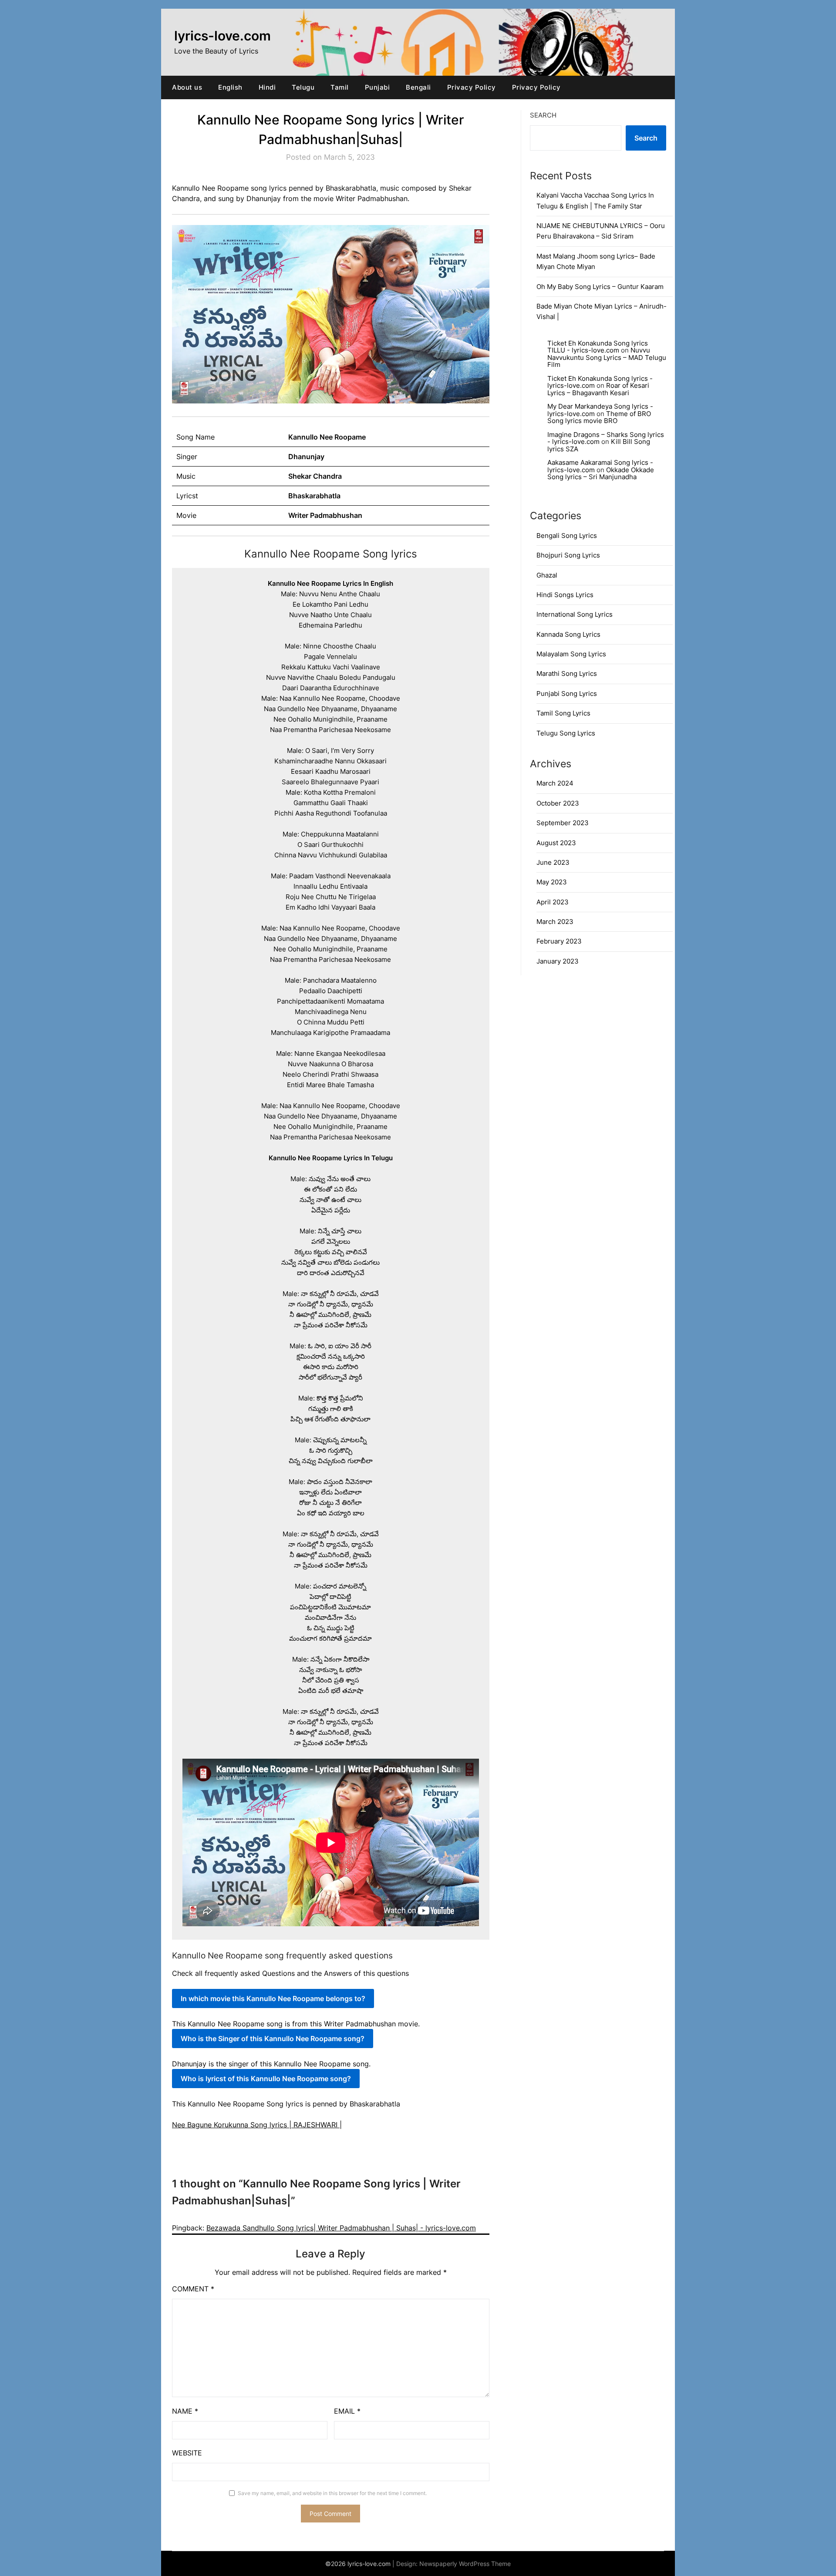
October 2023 (558, 803)
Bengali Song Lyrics (567, 536)
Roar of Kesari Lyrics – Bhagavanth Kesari (598, 389)
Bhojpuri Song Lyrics (568, 555)
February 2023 (559, 941)
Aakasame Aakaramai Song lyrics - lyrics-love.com (600, 466)
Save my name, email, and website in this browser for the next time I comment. (332, 2493)
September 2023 (563, 823)
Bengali (418, 87)
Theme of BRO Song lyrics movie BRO (599, 417)
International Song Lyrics (575, 614)
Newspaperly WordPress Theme (465, 2564)
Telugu (303, 87)
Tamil (340, 87)
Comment (193, 2289)
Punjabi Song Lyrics (567, 694)
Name (185, 2411)
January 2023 (558, 961)
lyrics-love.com (222, 36)
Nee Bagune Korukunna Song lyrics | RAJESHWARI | (257, 2125)
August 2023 (556, 843)
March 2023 (555, 922)
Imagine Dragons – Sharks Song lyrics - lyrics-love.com (606, 438)
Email (347, 2411)
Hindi (267, 87)
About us (187, 87)
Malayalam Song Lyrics (571, 654)
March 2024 (555, 783)
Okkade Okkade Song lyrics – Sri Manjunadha (601, 474)
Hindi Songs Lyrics (565, 595)
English (230, 87)
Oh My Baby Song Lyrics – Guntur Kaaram (600, 287)
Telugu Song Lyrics (566, 733)
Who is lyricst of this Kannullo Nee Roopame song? (266, 2079)
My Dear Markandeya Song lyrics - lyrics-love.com (600, 410)
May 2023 (552, 882)
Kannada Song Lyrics (568, 634)
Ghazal (547, 575)
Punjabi (378, 87)
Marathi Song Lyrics (567, 673)
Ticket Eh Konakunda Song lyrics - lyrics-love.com (600, 382)
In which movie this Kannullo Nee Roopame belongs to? (273, 1998)
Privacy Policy (472, 87)
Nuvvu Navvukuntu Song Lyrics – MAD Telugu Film (607, 357)
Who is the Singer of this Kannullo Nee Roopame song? (273, 2039)
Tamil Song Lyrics (563, 713)
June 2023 (553, 862)
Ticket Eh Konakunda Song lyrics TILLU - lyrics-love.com (598, 347)
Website (187, 2453)
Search (543, 115)
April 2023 (553, 902)
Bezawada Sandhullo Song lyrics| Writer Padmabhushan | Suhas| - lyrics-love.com (341, 2228)
